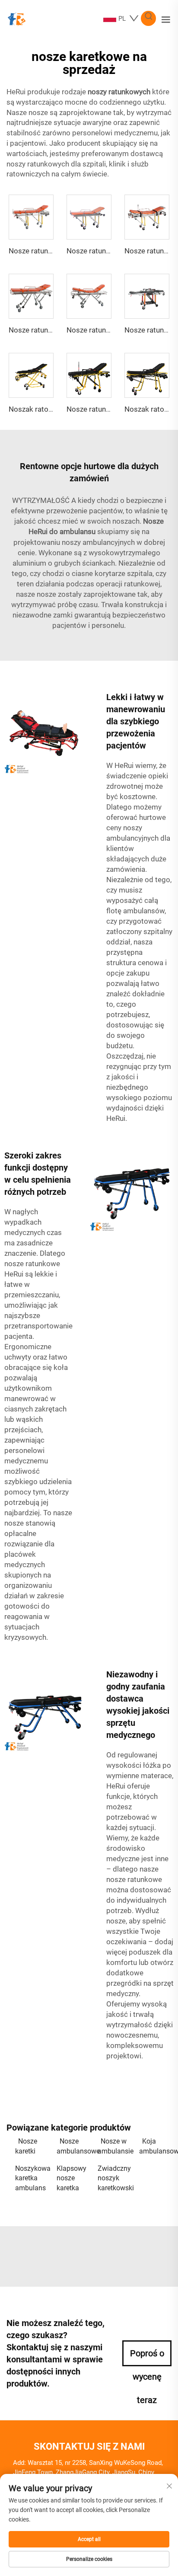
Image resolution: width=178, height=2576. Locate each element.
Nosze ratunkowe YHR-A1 (51, 251)
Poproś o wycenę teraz (147, 2357)
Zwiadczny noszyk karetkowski (114, 2178)
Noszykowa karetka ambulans (32, 2178)
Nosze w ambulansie (114, 2146)
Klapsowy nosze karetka (72, 2178)
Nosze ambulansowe (73, 2146)
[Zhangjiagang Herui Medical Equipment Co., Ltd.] (16, 18)
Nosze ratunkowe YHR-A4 (51, 330)
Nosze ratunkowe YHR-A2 (108, 251)
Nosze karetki (26, 2146)
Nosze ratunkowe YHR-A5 (108, 330)
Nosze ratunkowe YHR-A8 (108, 409)
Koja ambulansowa (156, 2146)
